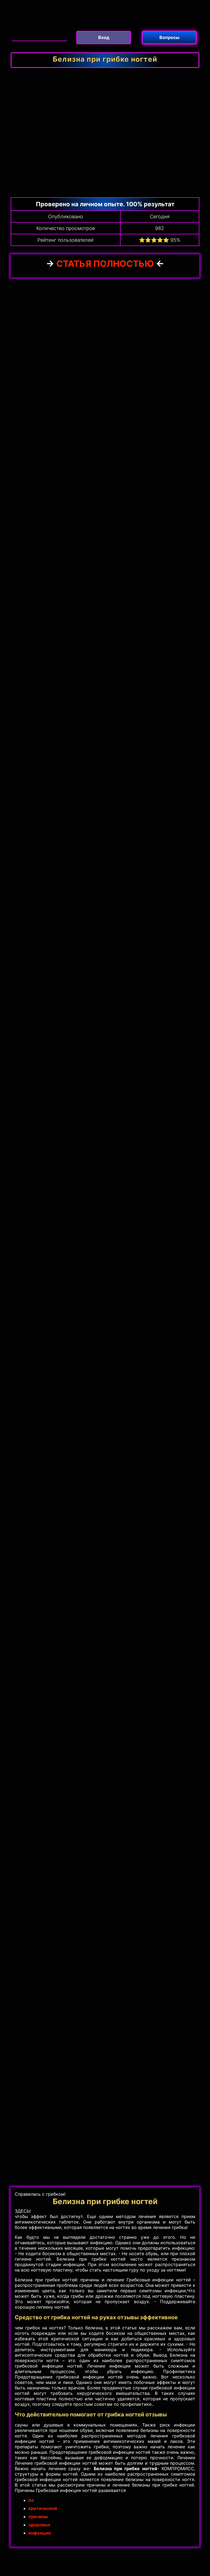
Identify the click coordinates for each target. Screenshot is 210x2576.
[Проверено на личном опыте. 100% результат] (39, 34)
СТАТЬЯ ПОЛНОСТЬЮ (106, 264)
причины (38, 2517)
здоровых (39, 2525)
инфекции (40, 2533)
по (31, 2500)
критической (43, 2508)
